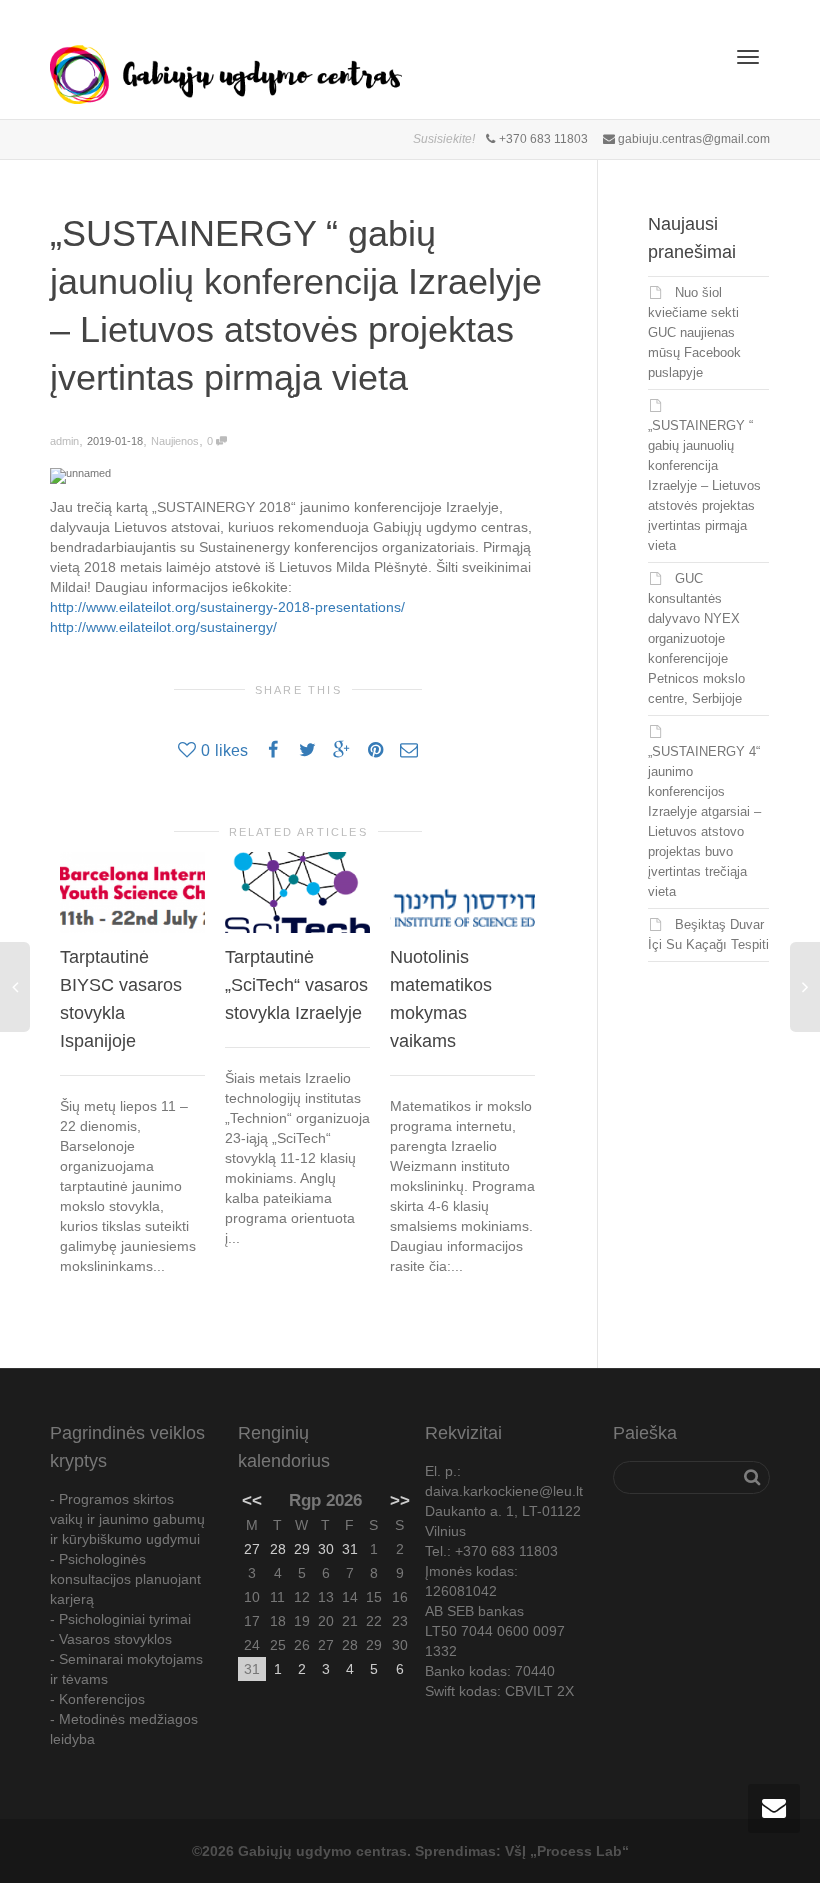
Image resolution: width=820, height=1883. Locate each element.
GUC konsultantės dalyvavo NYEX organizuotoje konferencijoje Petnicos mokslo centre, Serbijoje (696, 638)
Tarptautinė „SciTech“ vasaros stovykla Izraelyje (296, 985)
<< (252, 1500)
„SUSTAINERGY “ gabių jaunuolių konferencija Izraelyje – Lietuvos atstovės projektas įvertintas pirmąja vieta (704, 485)
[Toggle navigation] (748, 57)
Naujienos (175, 441)
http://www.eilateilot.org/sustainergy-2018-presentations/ (227, 607)
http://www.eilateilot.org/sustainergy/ (163, 627)
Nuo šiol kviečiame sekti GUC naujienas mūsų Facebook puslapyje (694, 332)
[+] (132, 893)
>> (400, 1500)
